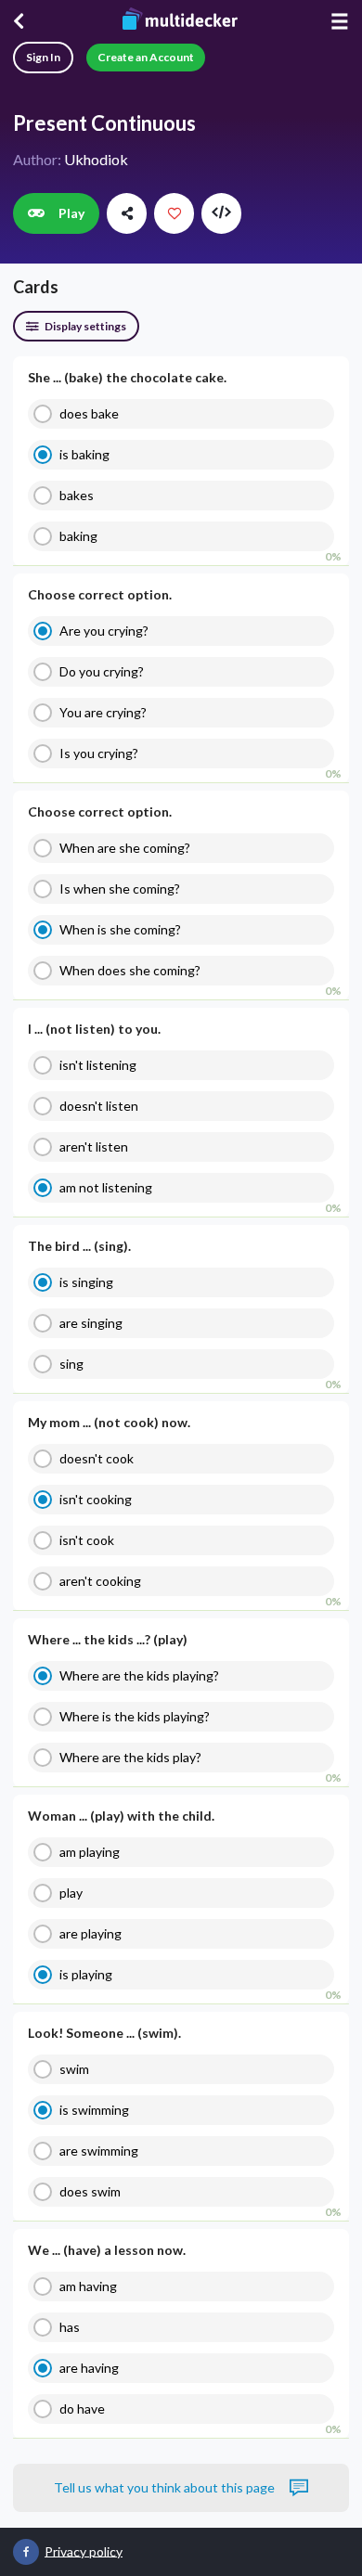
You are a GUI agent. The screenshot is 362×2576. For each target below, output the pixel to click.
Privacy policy (84, 2550)
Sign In (43, 57)
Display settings (84, 326)
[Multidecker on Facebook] (26, 2552)
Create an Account (146, 57)
